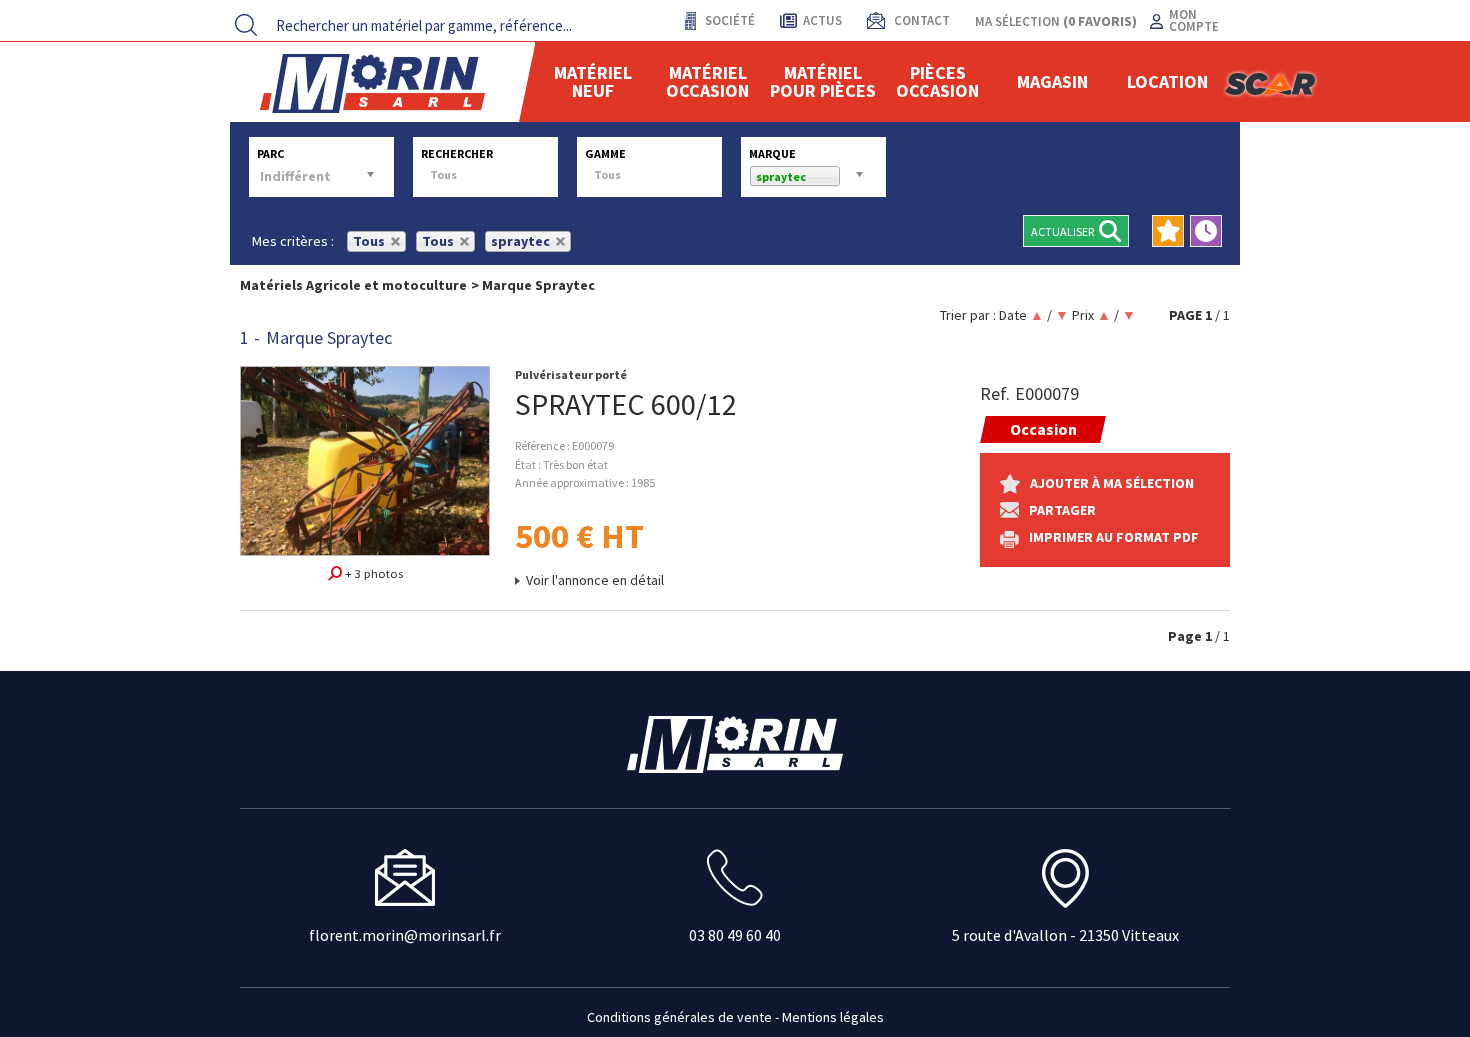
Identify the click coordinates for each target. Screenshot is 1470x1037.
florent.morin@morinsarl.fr (405, 935)
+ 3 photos (372, 573)
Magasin (1052, 81)
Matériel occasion (707, 81)
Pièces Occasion (937, 81)
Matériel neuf (593, 81)
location (1167, 81)
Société (728, 20)
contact (920, 20)
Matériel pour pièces (823, 81)
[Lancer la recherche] (246, 25)
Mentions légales (833, 1017)
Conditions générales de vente (679, 1017)
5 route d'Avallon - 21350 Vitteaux (1065, 935)
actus (822, 20)
